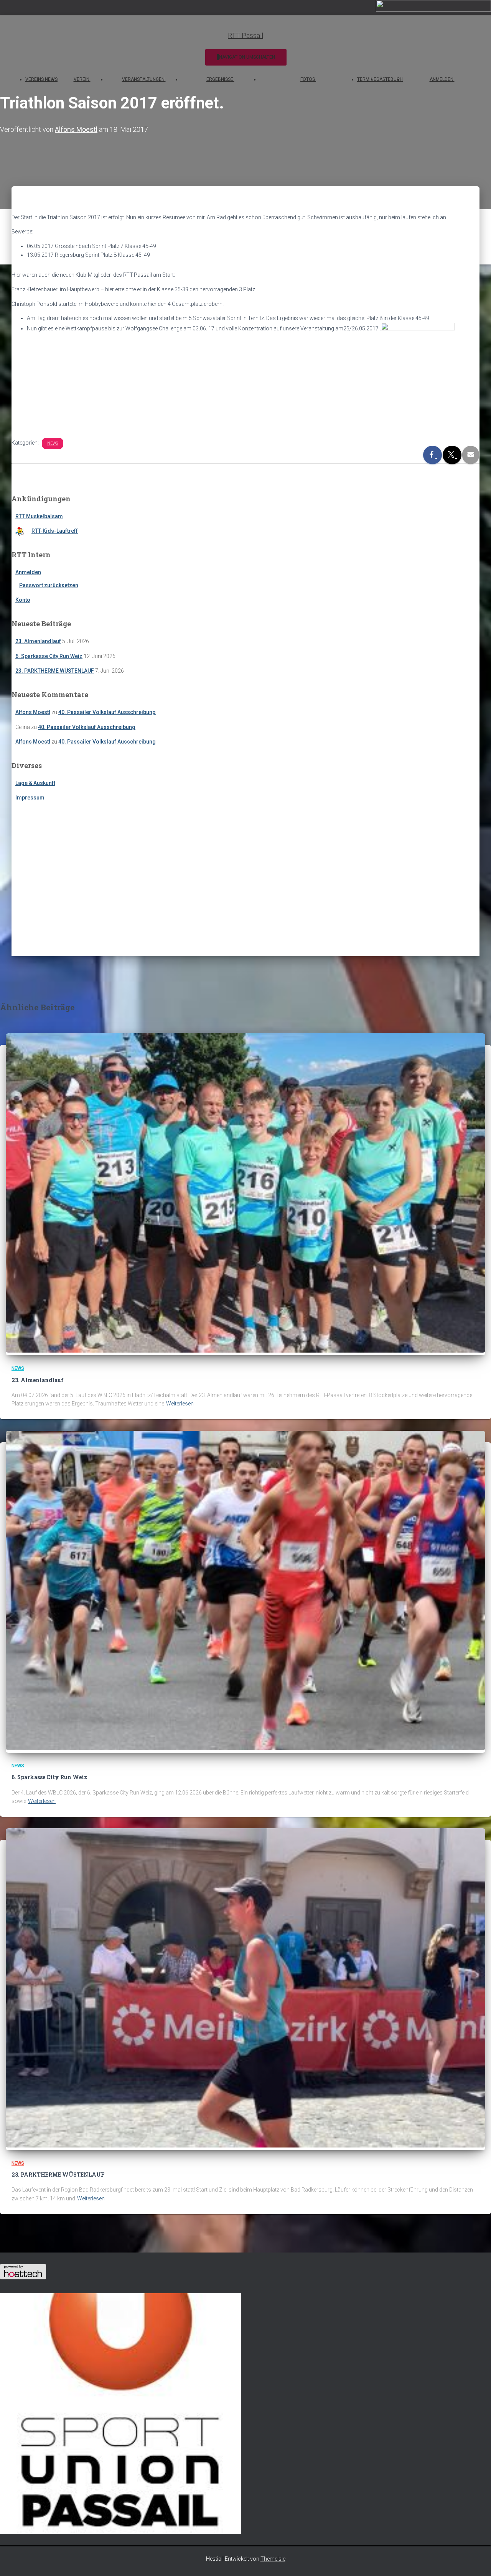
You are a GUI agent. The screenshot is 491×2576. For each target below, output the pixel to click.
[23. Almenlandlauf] (245, 1351)
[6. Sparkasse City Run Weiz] (245, 1748)
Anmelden (28, 572)
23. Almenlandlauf (38, 641)
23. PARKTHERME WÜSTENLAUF (55, 671)
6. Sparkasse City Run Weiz (49, 656)
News (53, 443)
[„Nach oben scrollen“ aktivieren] (476, 2561)
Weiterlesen (180, 1404)
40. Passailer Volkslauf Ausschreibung (107, 712)
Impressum (30, 798)
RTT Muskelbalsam (39, 516)
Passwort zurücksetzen (49, 585)
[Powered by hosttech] (23, 2277)
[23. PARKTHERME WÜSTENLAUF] (245, 2146)
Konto (23, 600)
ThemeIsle (273, 2559)
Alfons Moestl (33, 712)
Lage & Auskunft (35, 783)
